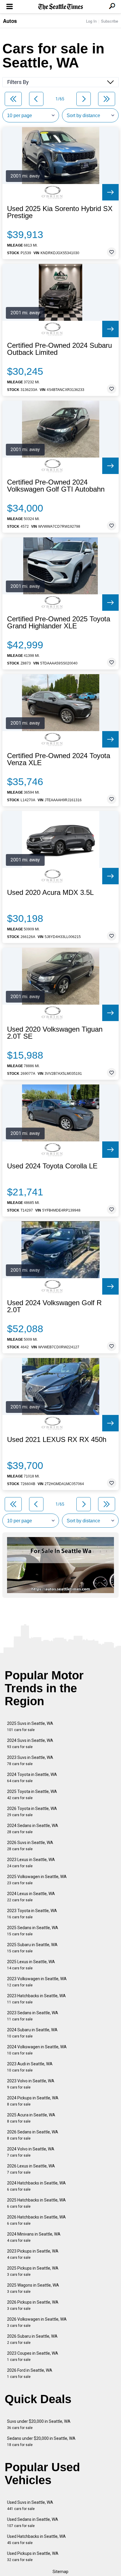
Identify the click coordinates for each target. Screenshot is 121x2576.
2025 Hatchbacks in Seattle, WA (36, 2203)
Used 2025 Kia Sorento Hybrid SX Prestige (60, 212)
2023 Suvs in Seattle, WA (30, 1761)
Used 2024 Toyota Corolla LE (52, 1166)
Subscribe (110, 21)
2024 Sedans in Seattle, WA (33, 1829)
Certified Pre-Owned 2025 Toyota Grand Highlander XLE (59, 623)
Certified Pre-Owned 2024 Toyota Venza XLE (59, 759)
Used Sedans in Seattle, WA (33, 2522)
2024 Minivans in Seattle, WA (34, 2237)
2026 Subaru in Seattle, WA (32, 2339)
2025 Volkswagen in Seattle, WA (37, 1880)
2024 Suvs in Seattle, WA (30, 1744)
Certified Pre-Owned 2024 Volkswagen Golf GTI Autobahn (56, 486)
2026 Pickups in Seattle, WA (33, 2305)
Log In (91, 21)
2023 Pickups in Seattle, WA (33, 2254)
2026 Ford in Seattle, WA (30, 2373)
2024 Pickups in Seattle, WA (33, 2101)
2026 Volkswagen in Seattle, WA (37, 2322)
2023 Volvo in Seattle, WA (31, 2084)
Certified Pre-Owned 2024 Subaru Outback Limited (59, 349)
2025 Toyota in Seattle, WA (32, 1795)
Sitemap (60, 2572)
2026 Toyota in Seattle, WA (32, 1812)
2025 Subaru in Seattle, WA (32, 1948)
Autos (10, 21)
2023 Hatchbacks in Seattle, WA (36, 1999)
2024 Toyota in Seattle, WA (32, 1778)
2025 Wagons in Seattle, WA (33, 2288)
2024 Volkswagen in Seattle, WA (37, 2050)
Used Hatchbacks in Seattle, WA (36, 2539)
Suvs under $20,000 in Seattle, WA (39, 2424)
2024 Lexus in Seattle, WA (31, 1897)
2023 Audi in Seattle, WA (30, 2067)
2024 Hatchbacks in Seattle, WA (36, 2186)
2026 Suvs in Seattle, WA (30, 1846)
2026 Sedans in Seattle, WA (33, 2135)
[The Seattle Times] (61, 7)
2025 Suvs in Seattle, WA (30, 1726)
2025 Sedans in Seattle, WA (33, 1931)
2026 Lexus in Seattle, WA (31, 2169)
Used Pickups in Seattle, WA (33, 2556)
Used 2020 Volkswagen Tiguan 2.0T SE (55, 1033)
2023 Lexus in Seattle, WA (31, 1863)
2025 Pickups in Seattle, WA (33, 2271)
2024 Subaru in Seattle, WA (32, 2033)
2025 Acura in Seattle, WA (31, 2118)
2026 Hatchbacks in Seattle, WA (36, 2220)
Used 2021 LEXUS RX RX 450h (57, 1440)
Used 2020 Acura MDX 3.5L (50, 893)
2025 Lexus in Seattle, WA (31, 1965)
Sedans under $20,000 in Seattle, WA (41, 2441)
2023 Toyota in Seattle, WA (32, 1914)
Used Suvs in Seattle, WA (30, 2505)
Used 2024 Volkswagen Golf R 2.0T (54, 1306)
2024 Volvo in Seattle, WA (31, 2152)
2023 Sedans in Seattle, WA (33, 2016)
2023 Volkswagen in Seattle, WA (37, 1982)
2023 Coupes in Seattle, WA (33, 2356)
